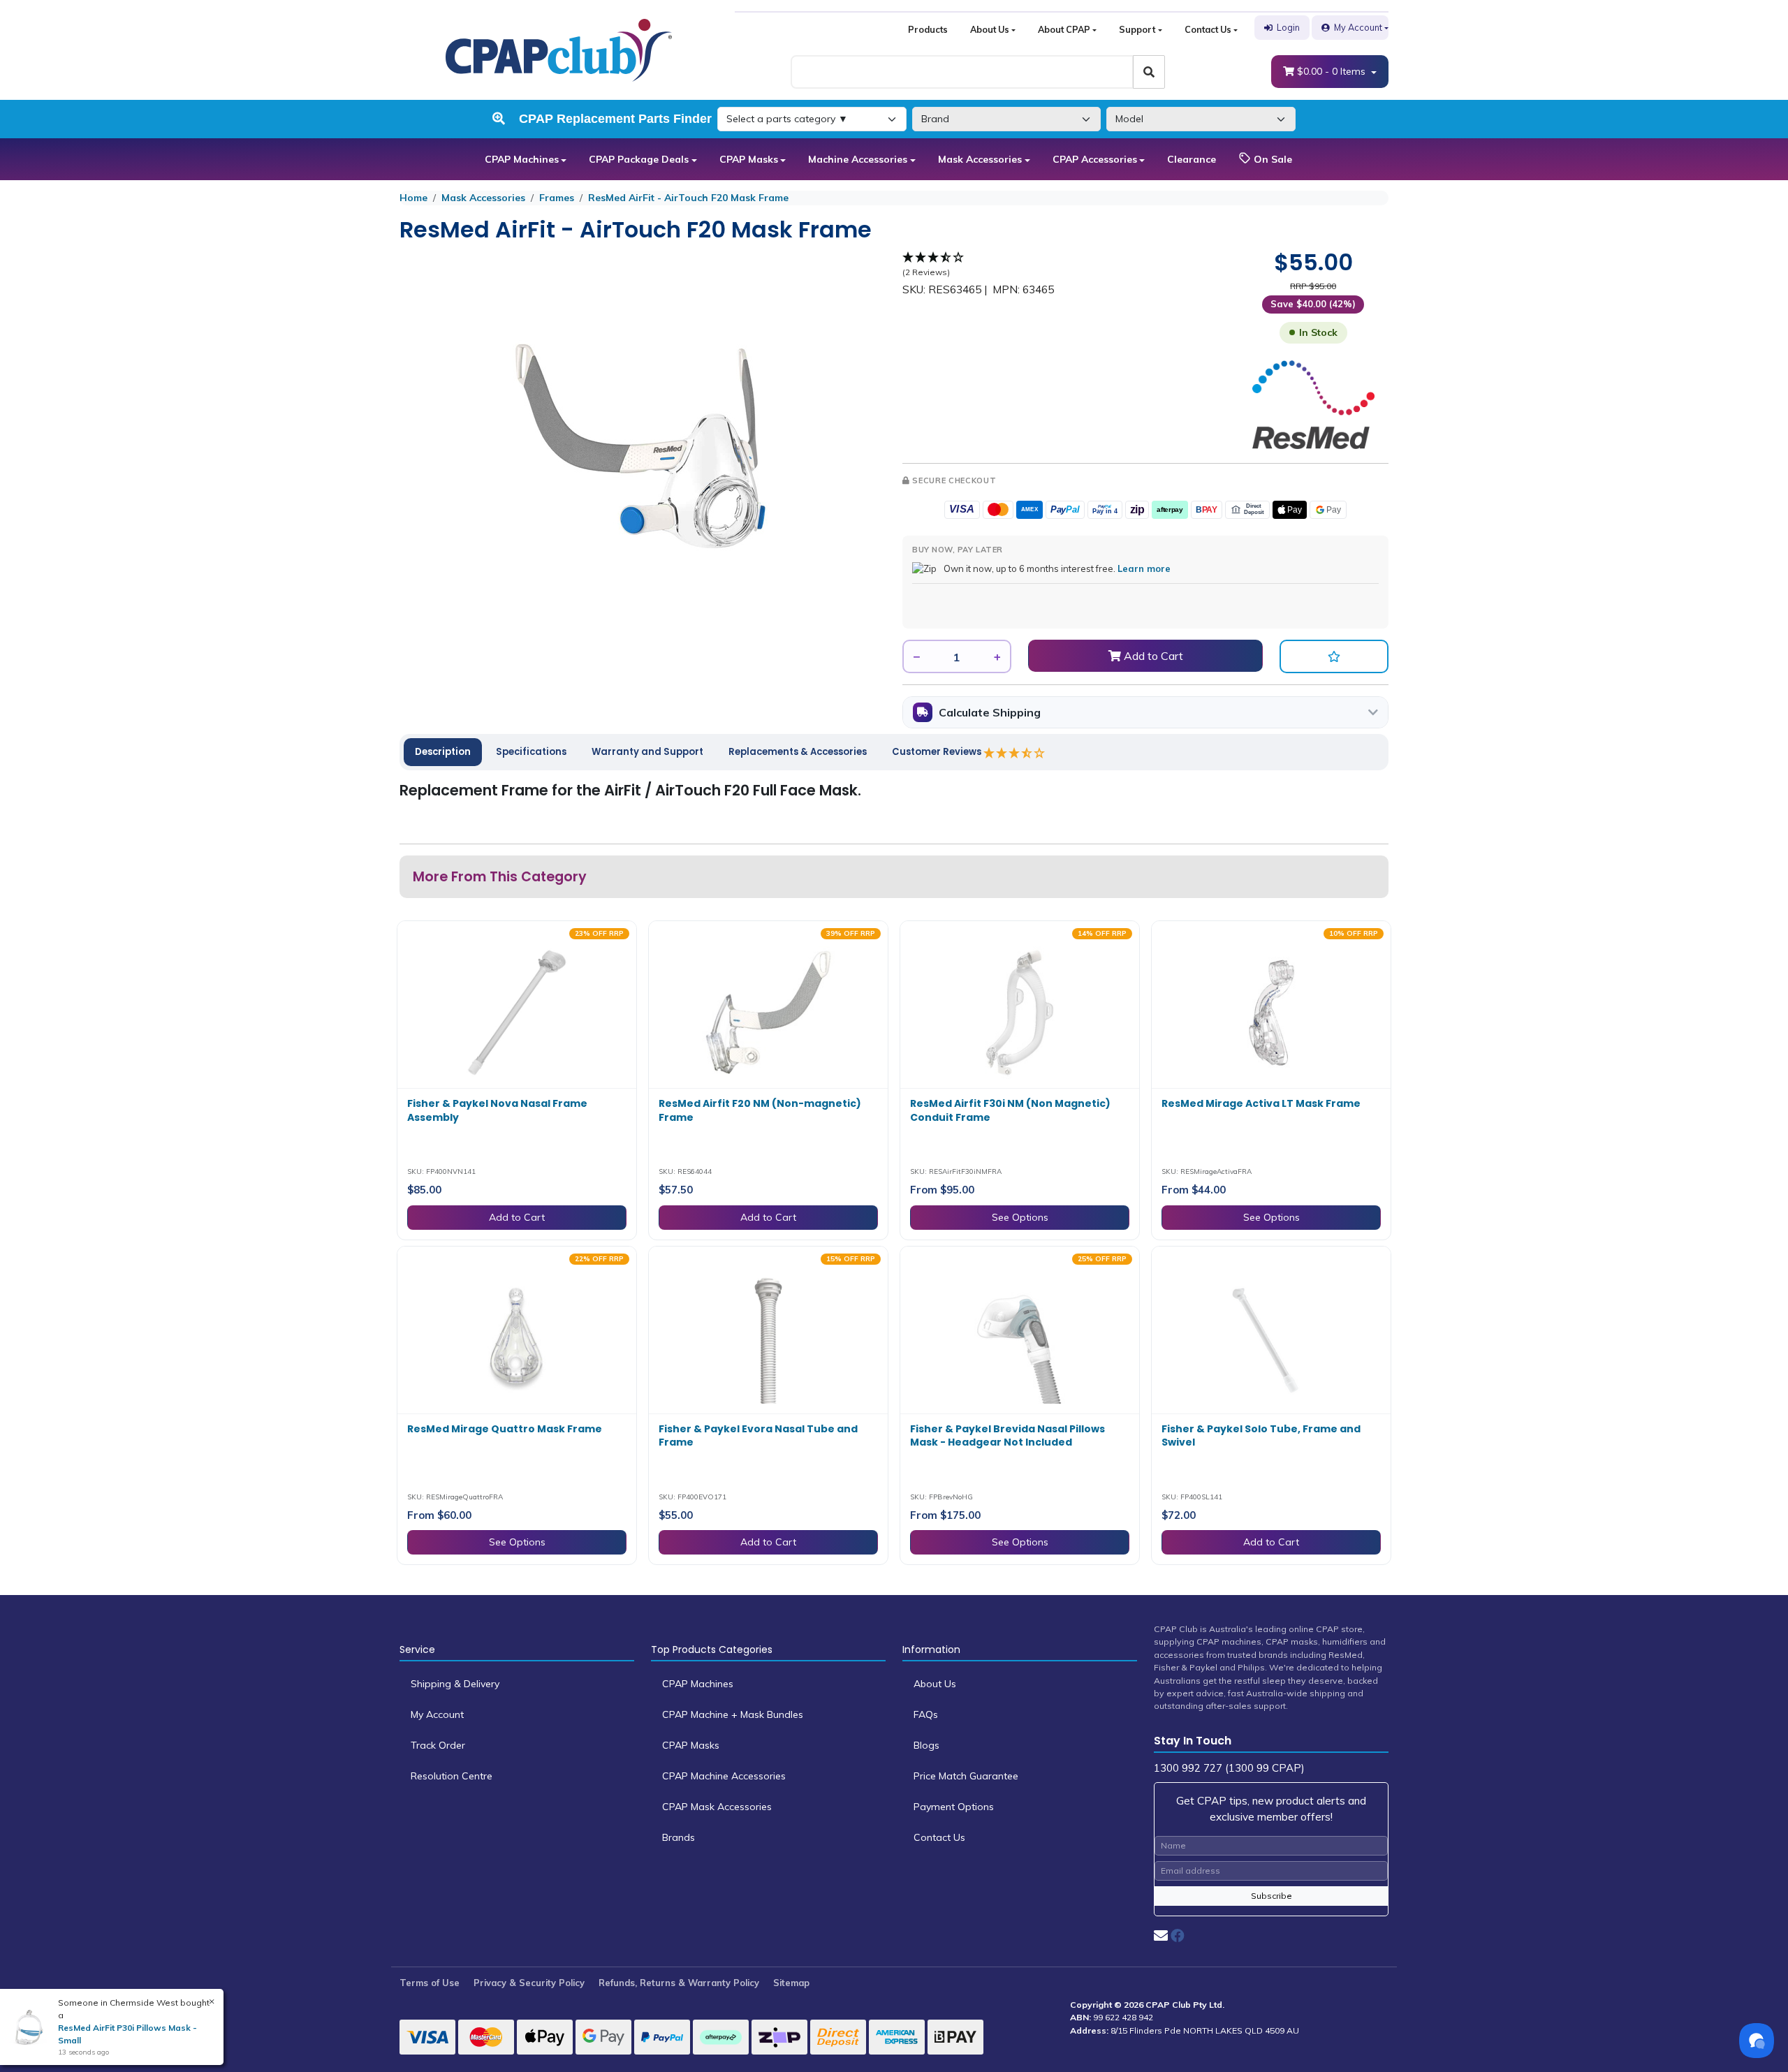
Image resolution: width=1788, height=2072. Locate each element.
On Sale (1272, 159)
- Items (1333, 71)
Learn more (1144, 568)
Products (928, 29)
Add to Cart (1152, 656)
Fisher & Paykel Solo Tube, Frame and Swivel (1261, 1436)
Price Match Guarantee (966, 1776)
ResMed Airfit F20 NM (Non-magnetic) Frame (760, 1110)
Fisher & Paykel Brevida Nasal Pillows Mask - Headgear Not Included (1007, 1436)
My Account (1358, 27)
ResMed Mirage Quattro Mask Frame (505, 1429)
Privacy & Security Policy (529, 1983)
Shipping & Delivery (455, 1684)
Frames (557, 198)
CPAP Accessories (1095, 159)
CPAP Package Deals (639, 159)
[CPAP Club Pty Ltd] (559, 49)
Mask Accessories (980, 159)
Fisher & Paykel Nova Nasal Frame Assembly (497, 1110)
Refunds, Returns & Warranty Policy (679, 1983)
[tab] (443, 752)
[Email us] (1161, 1935)
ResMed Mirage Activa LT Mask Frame (1261, 1103)
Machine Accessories (858, 159)
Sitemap (791, 1983)
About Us (990, 29)
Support (1137, 29)
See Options (1020, 1217)
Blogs (926, 1745)
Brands (679, 1837)
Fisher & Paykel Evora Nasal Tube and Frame (758, 1436)
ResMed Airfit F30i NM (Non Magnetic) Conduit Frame (1010, 1110)
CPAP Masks (749, 159)
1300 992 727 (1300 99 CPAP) (1229, 1768)
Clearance (1192, 159)
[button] (1334, 656)
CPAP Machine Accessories (724, 1776)
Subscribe (1272, 1896)
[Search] (1149, 72)
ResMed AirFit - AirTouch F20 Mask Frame (688, 198)
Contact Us (1208, 29)
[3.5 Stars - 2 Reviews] (1015, 753)
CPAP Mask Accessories (717, 1807)
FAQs (926, 1714)
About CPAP (1064, 29)
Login (1288, 27)
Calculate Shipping (990, 712)
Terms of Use (430, 1983)
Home (413, 198)
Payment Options (954, 1807)
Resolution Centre (452, 1776)
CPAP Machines (522, 159)
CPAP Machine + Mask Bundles (733, 1714)
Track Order (438, 1745)
